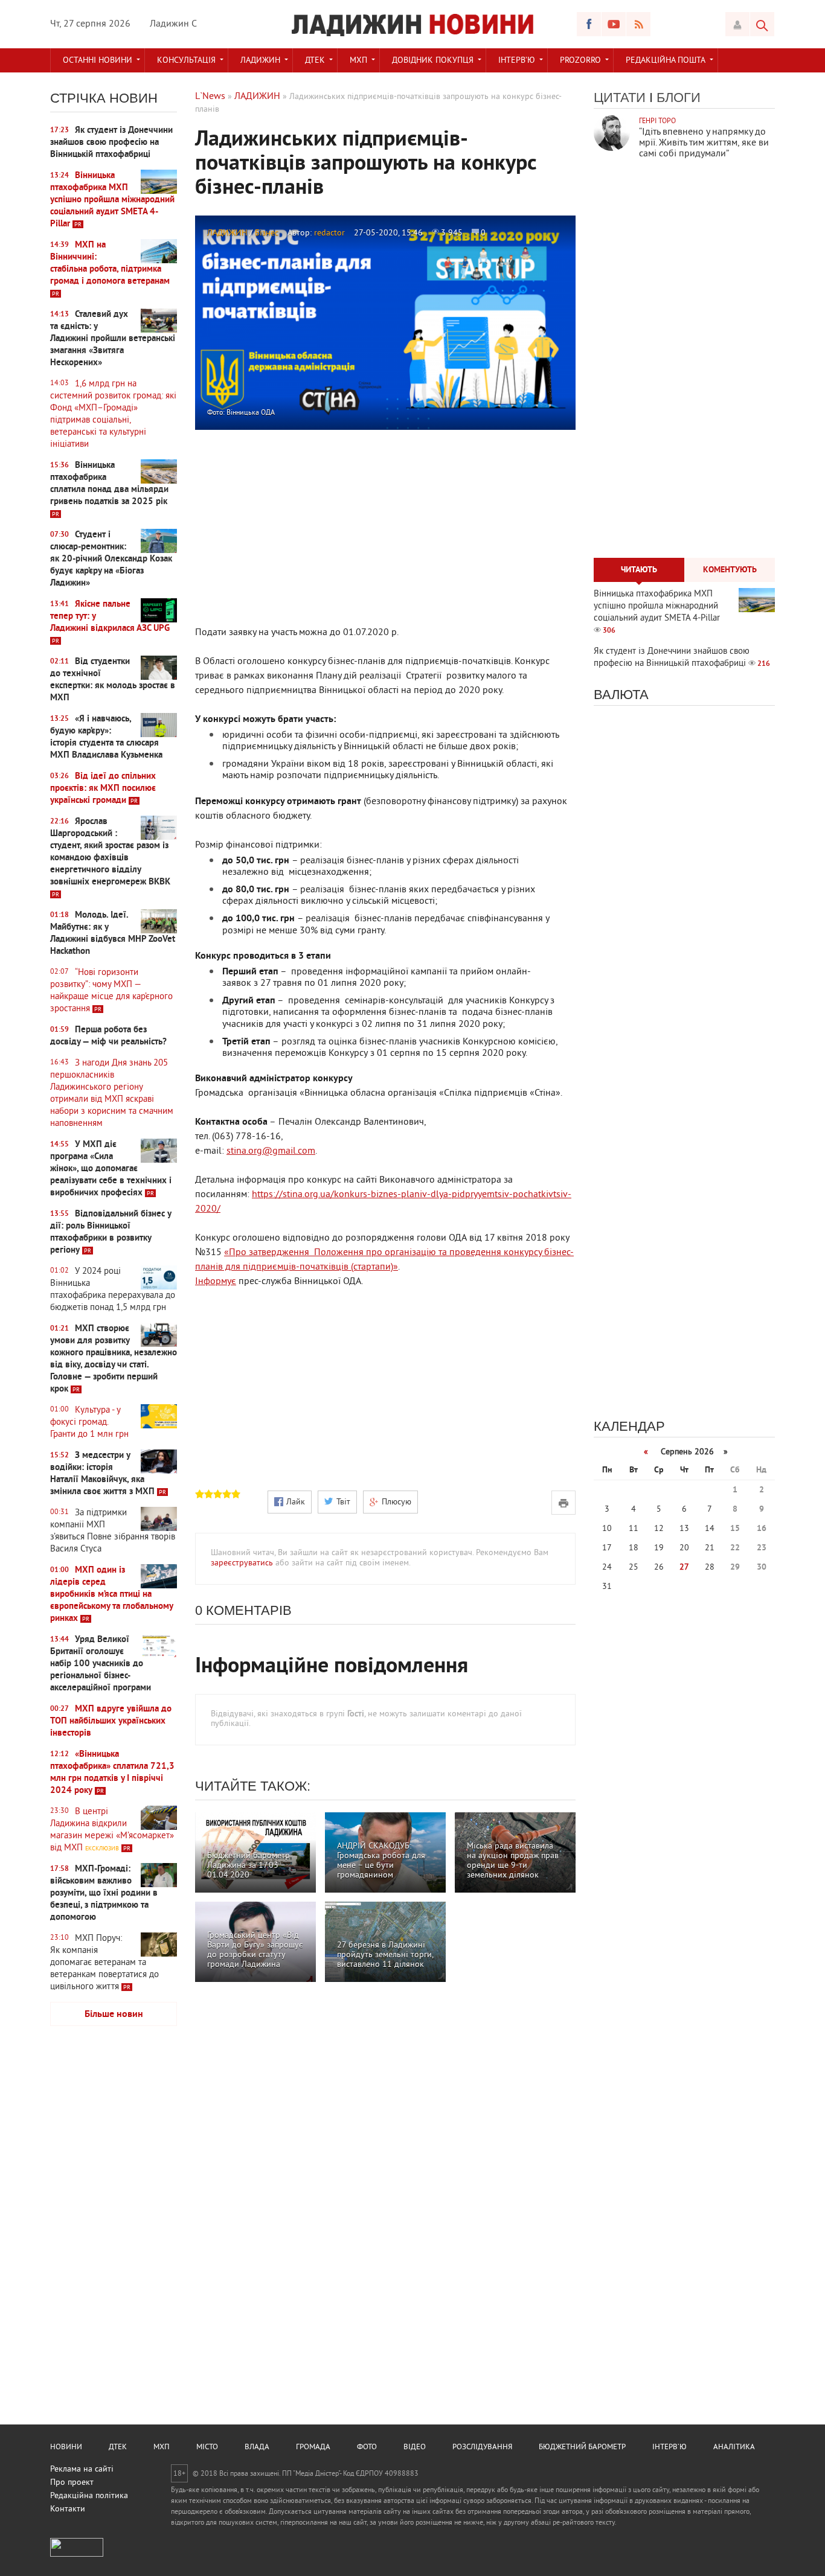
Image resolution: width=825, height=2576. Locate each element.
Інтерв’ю (517, 61)
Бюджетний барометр (582, 2447)
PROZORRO (580, 61)
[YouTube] (614, 24)
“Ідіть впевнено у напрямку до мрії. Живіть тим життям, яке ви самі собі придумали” (704, 143)
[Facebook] (589, 24)
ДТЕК (315, 61)
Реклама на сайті (82, 2469)
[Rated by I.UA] (77, 2555)
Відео (415, 2447)
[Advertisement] (114, 2225)
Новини (66, 2447)
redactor (329, 233)
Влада (257, 2447)
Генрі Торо (657, 122)
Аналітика (734, 2447)
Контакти (68, 2509)
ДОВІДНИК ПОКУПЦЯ (433, 61)
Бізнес (267, 233)
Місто (207, 2447)
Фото (367, 2447)
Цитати (620, 97)
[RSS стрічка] (638, 24)
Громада (313, 2447)
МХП (358, 61)
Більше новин (114, 2015)
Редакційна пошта (666, 61)
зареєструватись (242, 1563)
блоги (679, 97)
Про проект (72, 2483)
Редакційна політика (89, 2496)
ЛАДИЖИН (260, 61)
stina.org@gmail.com (271, 1151)
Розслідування (482, 2447)
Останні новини (98, 61)
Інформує (216, 1282)
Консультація (186, 61)
